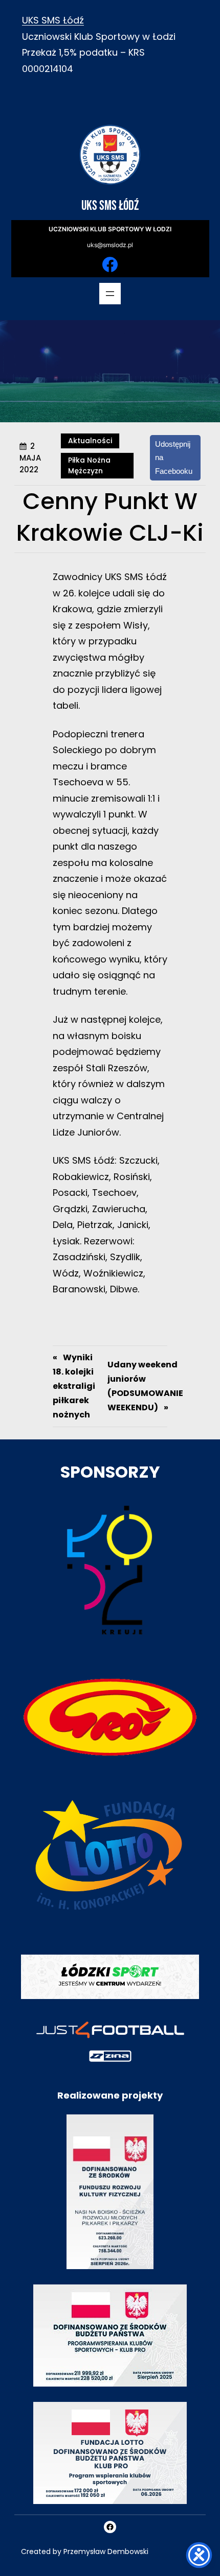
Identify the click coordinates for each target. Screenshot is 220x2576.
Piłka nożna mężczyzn (89, 465)
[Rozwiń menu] (110, 294)
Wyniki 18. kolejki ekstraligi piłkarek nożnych (74, 1386)
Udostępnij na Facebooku (174, 458)
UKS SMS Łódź (53, 20)
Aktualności (90, 441)
